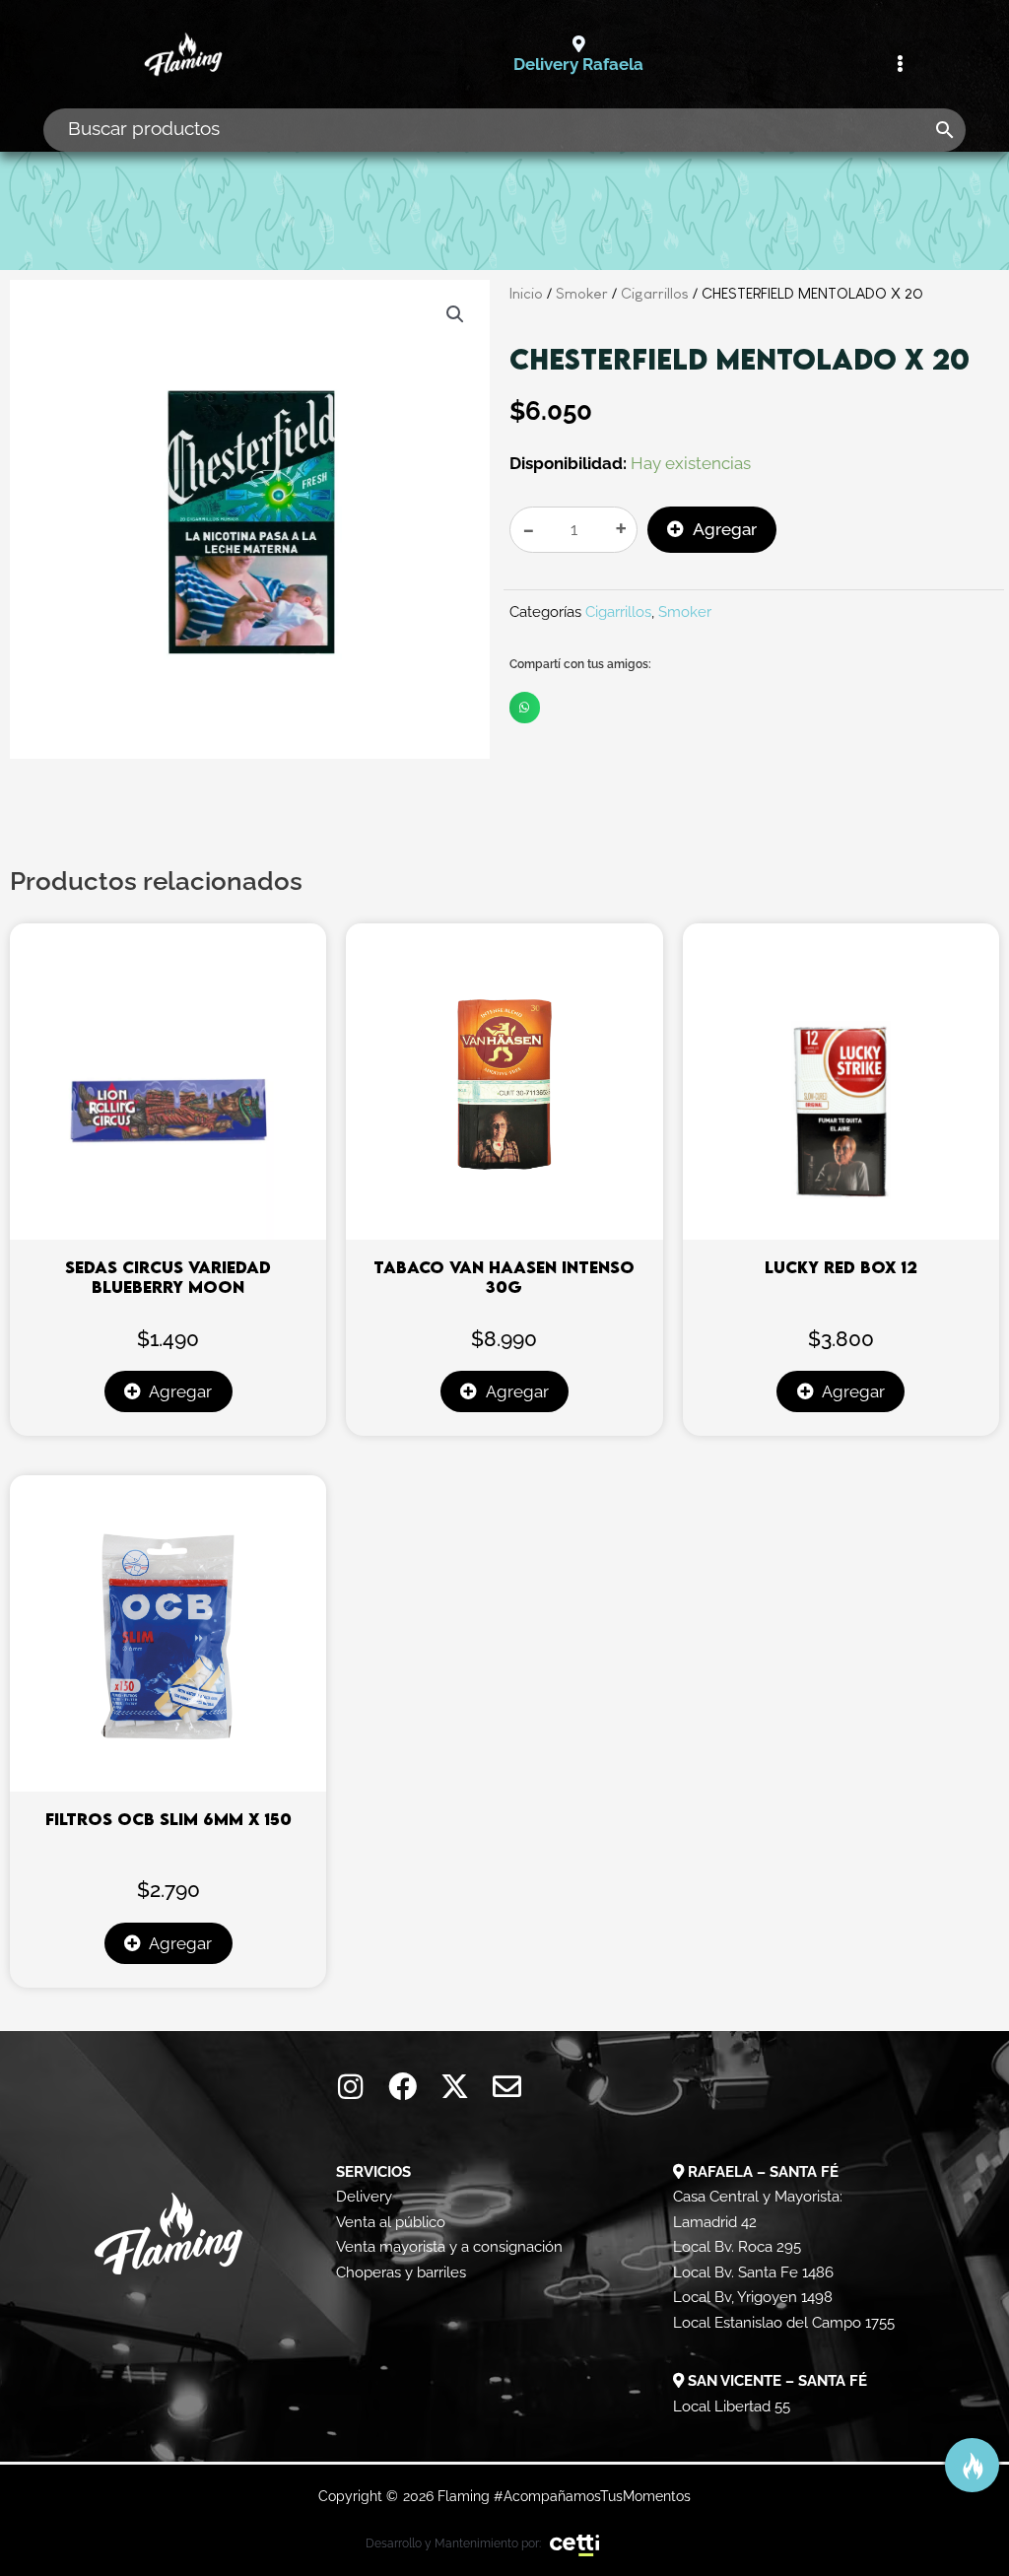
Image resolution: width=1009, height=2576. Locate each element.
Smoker (582, 293)
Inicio (526, 293)
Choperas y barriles (401, 2272)
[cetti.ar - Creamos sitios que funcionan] (574, 2543)
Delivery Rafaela (578, 64)
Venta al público (391, 2222)
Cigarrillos (655, 293)
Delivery (364, 2197)
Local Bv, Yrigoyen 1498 (753, 2297)
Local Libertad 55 (732, 2407)
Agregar (725, 529)
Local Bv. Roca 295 (737, 2247)
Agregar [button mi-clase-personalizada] (180, 1391)
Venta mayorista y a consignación (449, 2247)
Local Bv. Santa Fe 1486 (753, 2272)
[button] (455, 314)
